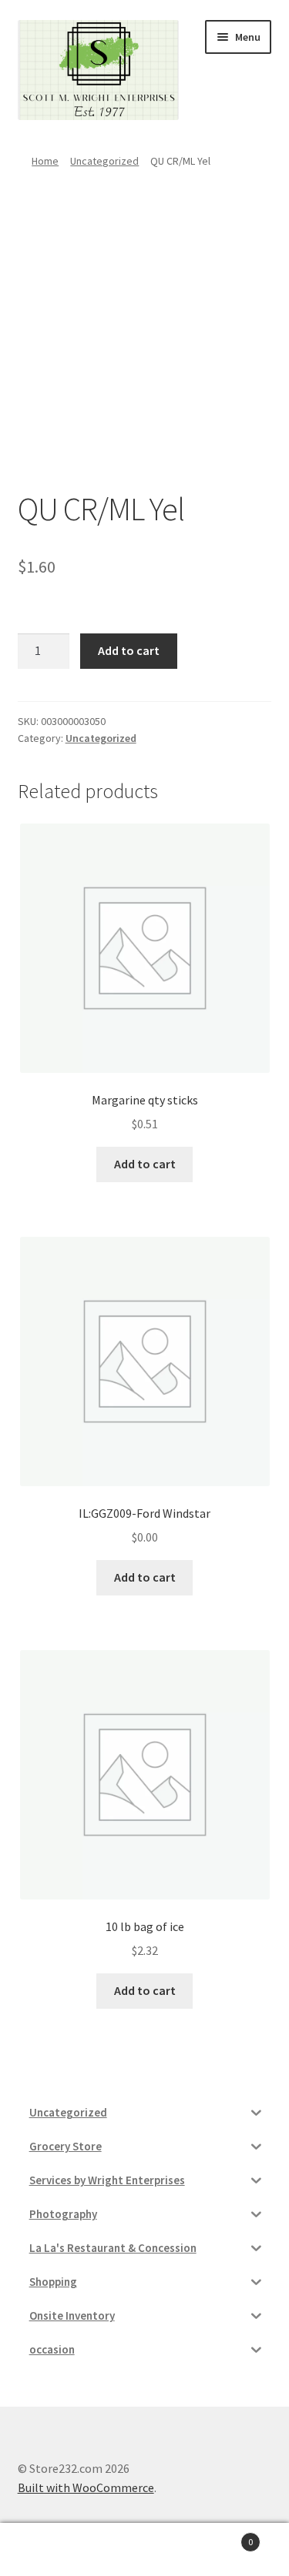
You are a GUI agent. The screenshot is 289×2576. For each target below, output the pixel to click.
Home (45, 161)
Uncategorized (104, 161)
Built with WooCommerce (86, 2487)
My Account (48, 2550)
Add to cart (129, 650)
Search (144, 2550)
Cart (223, 2536)
